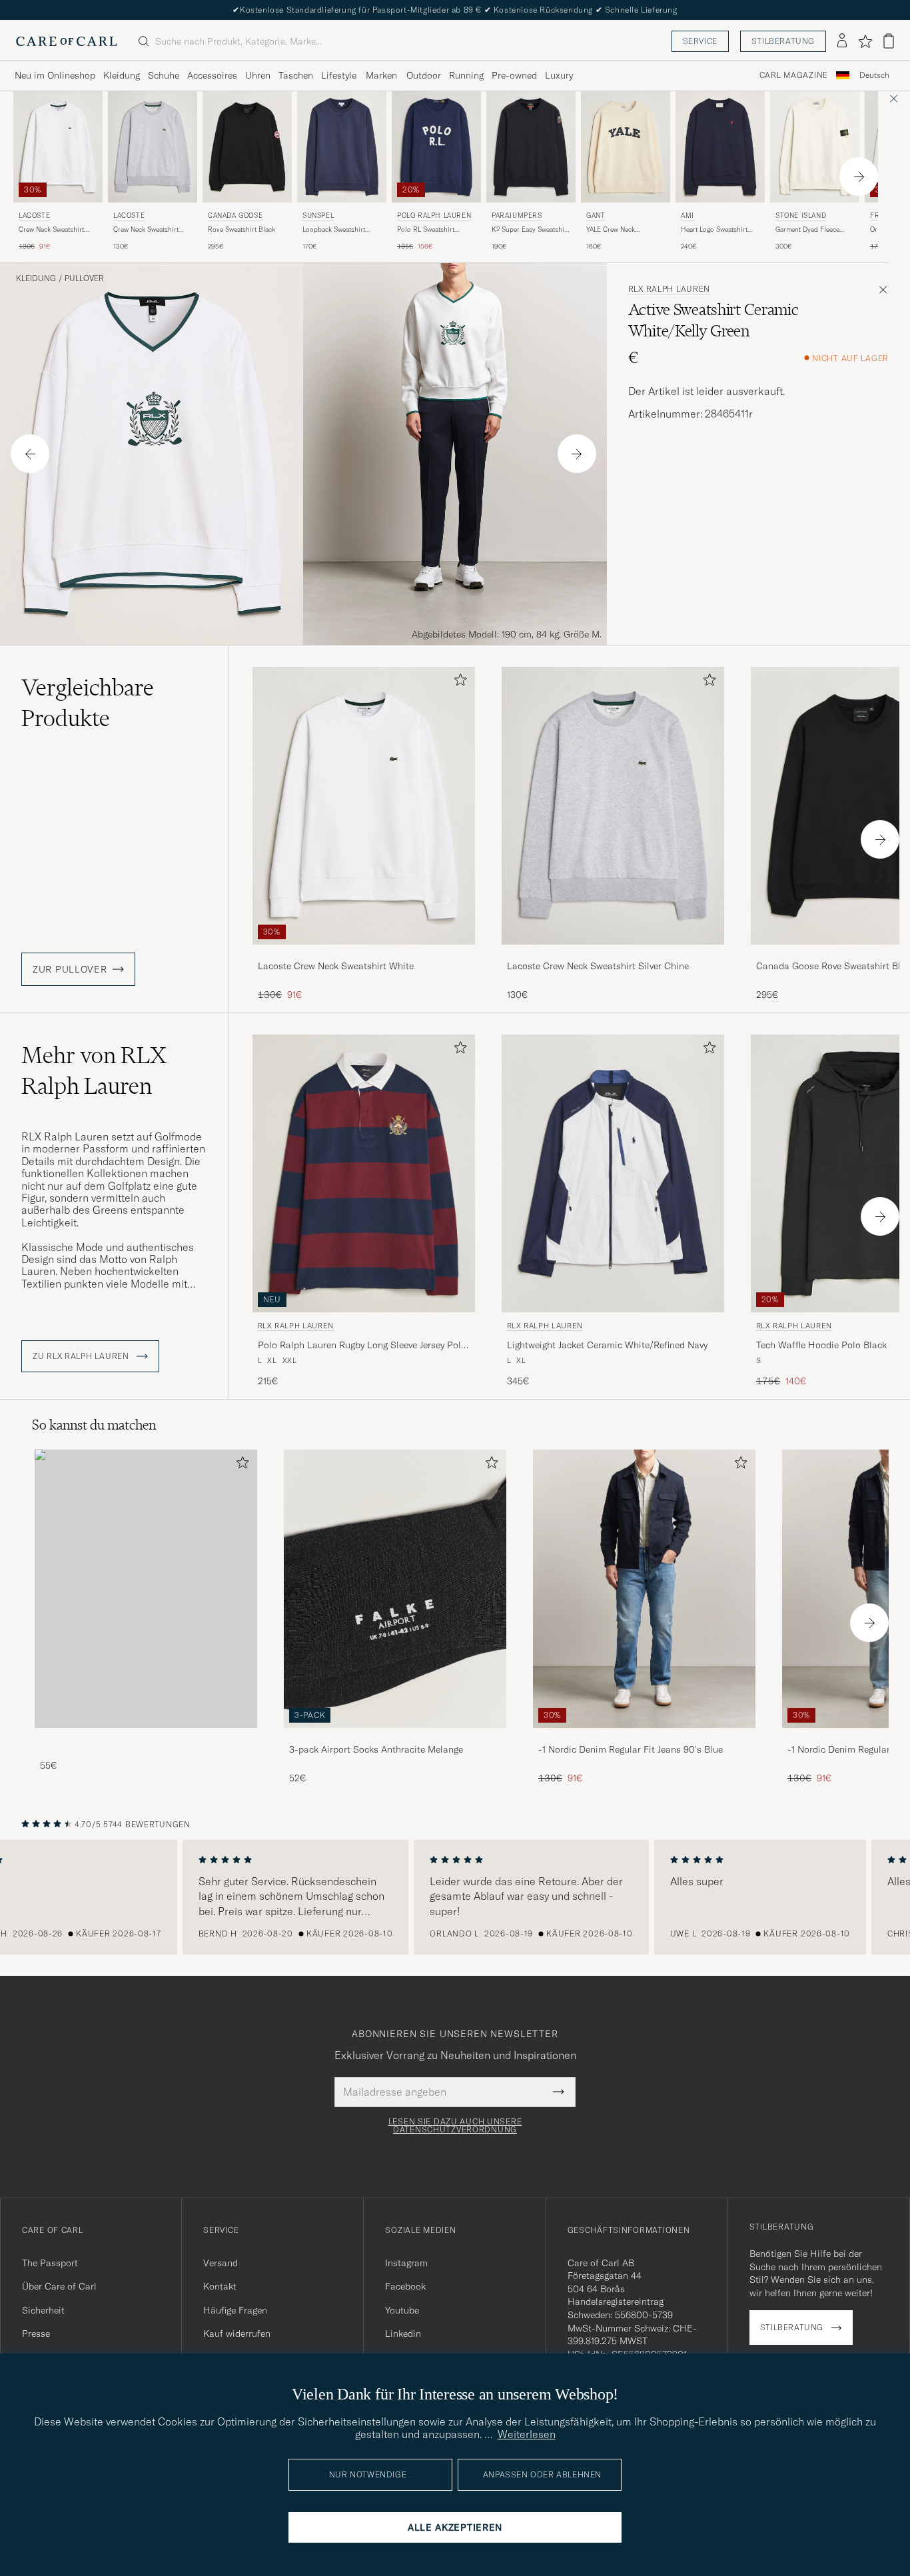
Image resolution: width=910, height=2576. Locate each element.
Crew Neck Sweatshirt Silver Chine (146, 230)
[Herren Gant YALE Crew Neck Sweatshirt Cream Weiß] (626, 147)
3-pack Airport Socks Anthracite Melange (376, 1749)
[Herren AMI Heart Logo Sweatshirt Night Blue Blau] (720, 147)
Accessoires (212, 75)
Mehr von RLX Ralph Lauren (94, 1071)
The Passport (50, 2263)
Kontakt (220, 2286)
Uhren (258, 75)
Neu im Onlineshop (55, 75)
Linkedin (403, 2334)
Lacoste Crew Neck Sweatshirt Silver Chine (598, 966)
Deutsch (874, 75)
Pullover (84, 278)
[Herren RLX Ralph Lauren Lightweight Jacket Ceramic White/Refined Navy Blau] (613, 1173)
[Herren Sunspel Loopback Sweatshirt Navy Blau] (342, 147)
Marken (381, 75)
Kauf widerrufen (237, 2334)
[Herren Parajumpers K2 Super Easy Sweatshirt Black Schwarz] (531, 147)
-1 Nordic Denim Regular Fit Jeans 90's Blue (631, 1749)
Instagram (406, 2263)
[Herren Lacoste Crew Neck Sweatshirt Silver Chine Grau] (153, 147)
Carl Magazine (794, 75)
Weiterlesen (527, 2434)
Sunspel (318, 215)
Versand (221, 2263)
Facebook (405, 2286)
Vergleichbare (88, 703)
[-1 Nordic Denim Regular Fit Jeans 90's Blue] (644, 1737)
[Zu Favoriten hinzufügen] (458, 682)
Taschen (296, 75)
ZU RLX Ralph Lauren (82, 1356)
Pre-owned (514, 75)
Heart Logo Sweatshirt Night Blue (714, 230)
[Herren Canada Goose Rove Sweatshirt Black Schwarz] (247, 147)
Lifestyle (339, 75)
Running (466, 75)
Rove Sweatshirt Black (241, 229)
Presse (36, 2334)
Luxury (559, 75)
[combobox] (874, 76)
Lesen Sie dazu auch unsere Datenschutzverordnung (455, 2126)
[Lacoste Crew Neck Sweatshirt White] (364, 954)
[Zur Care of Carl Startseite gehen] (67, 41)
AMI (687, 215)
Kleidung (122, 75)
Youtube (402, 2310)
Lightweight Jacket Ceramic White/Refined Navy (607, 1345)
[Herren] (146, 1588)
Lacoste (34, 215)
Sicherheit (43, 2310)
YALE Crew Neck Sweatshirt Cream (613, 230)
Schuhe (164, 75)
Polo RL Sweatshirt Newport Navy (426, 230)
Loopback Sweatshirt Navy (334, 230)
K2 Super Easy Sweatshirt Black (530, 230)
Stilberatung (783, 41)
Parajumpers (517, 215)
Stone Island (801, 215)
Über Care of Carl (59, 2286)
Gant (596, 215)
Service (700, 41)
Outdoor (424, 75)
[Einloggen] (842, 41)
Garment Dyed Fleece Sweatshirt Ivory (807, 230)
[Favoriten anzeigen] (865, 41)
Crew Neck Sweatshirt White (51, 230)
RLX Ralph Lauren (670, 289)
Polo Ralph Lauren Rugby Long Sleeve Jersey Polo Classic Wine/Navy (362, 1346)
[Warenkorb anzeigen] (889, 41)
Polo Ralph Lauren (434, 215)
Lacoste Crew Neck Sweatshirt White (336, 966)
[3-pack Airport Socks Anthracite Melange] (395, 1737)
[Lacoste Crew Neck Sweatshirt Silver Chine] (613, 954)
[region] (455, 1897)
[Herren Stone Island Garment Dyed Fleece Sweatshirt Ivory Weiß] (815, 147)
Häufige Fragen (235, 2310)
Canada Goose (235, 215)
